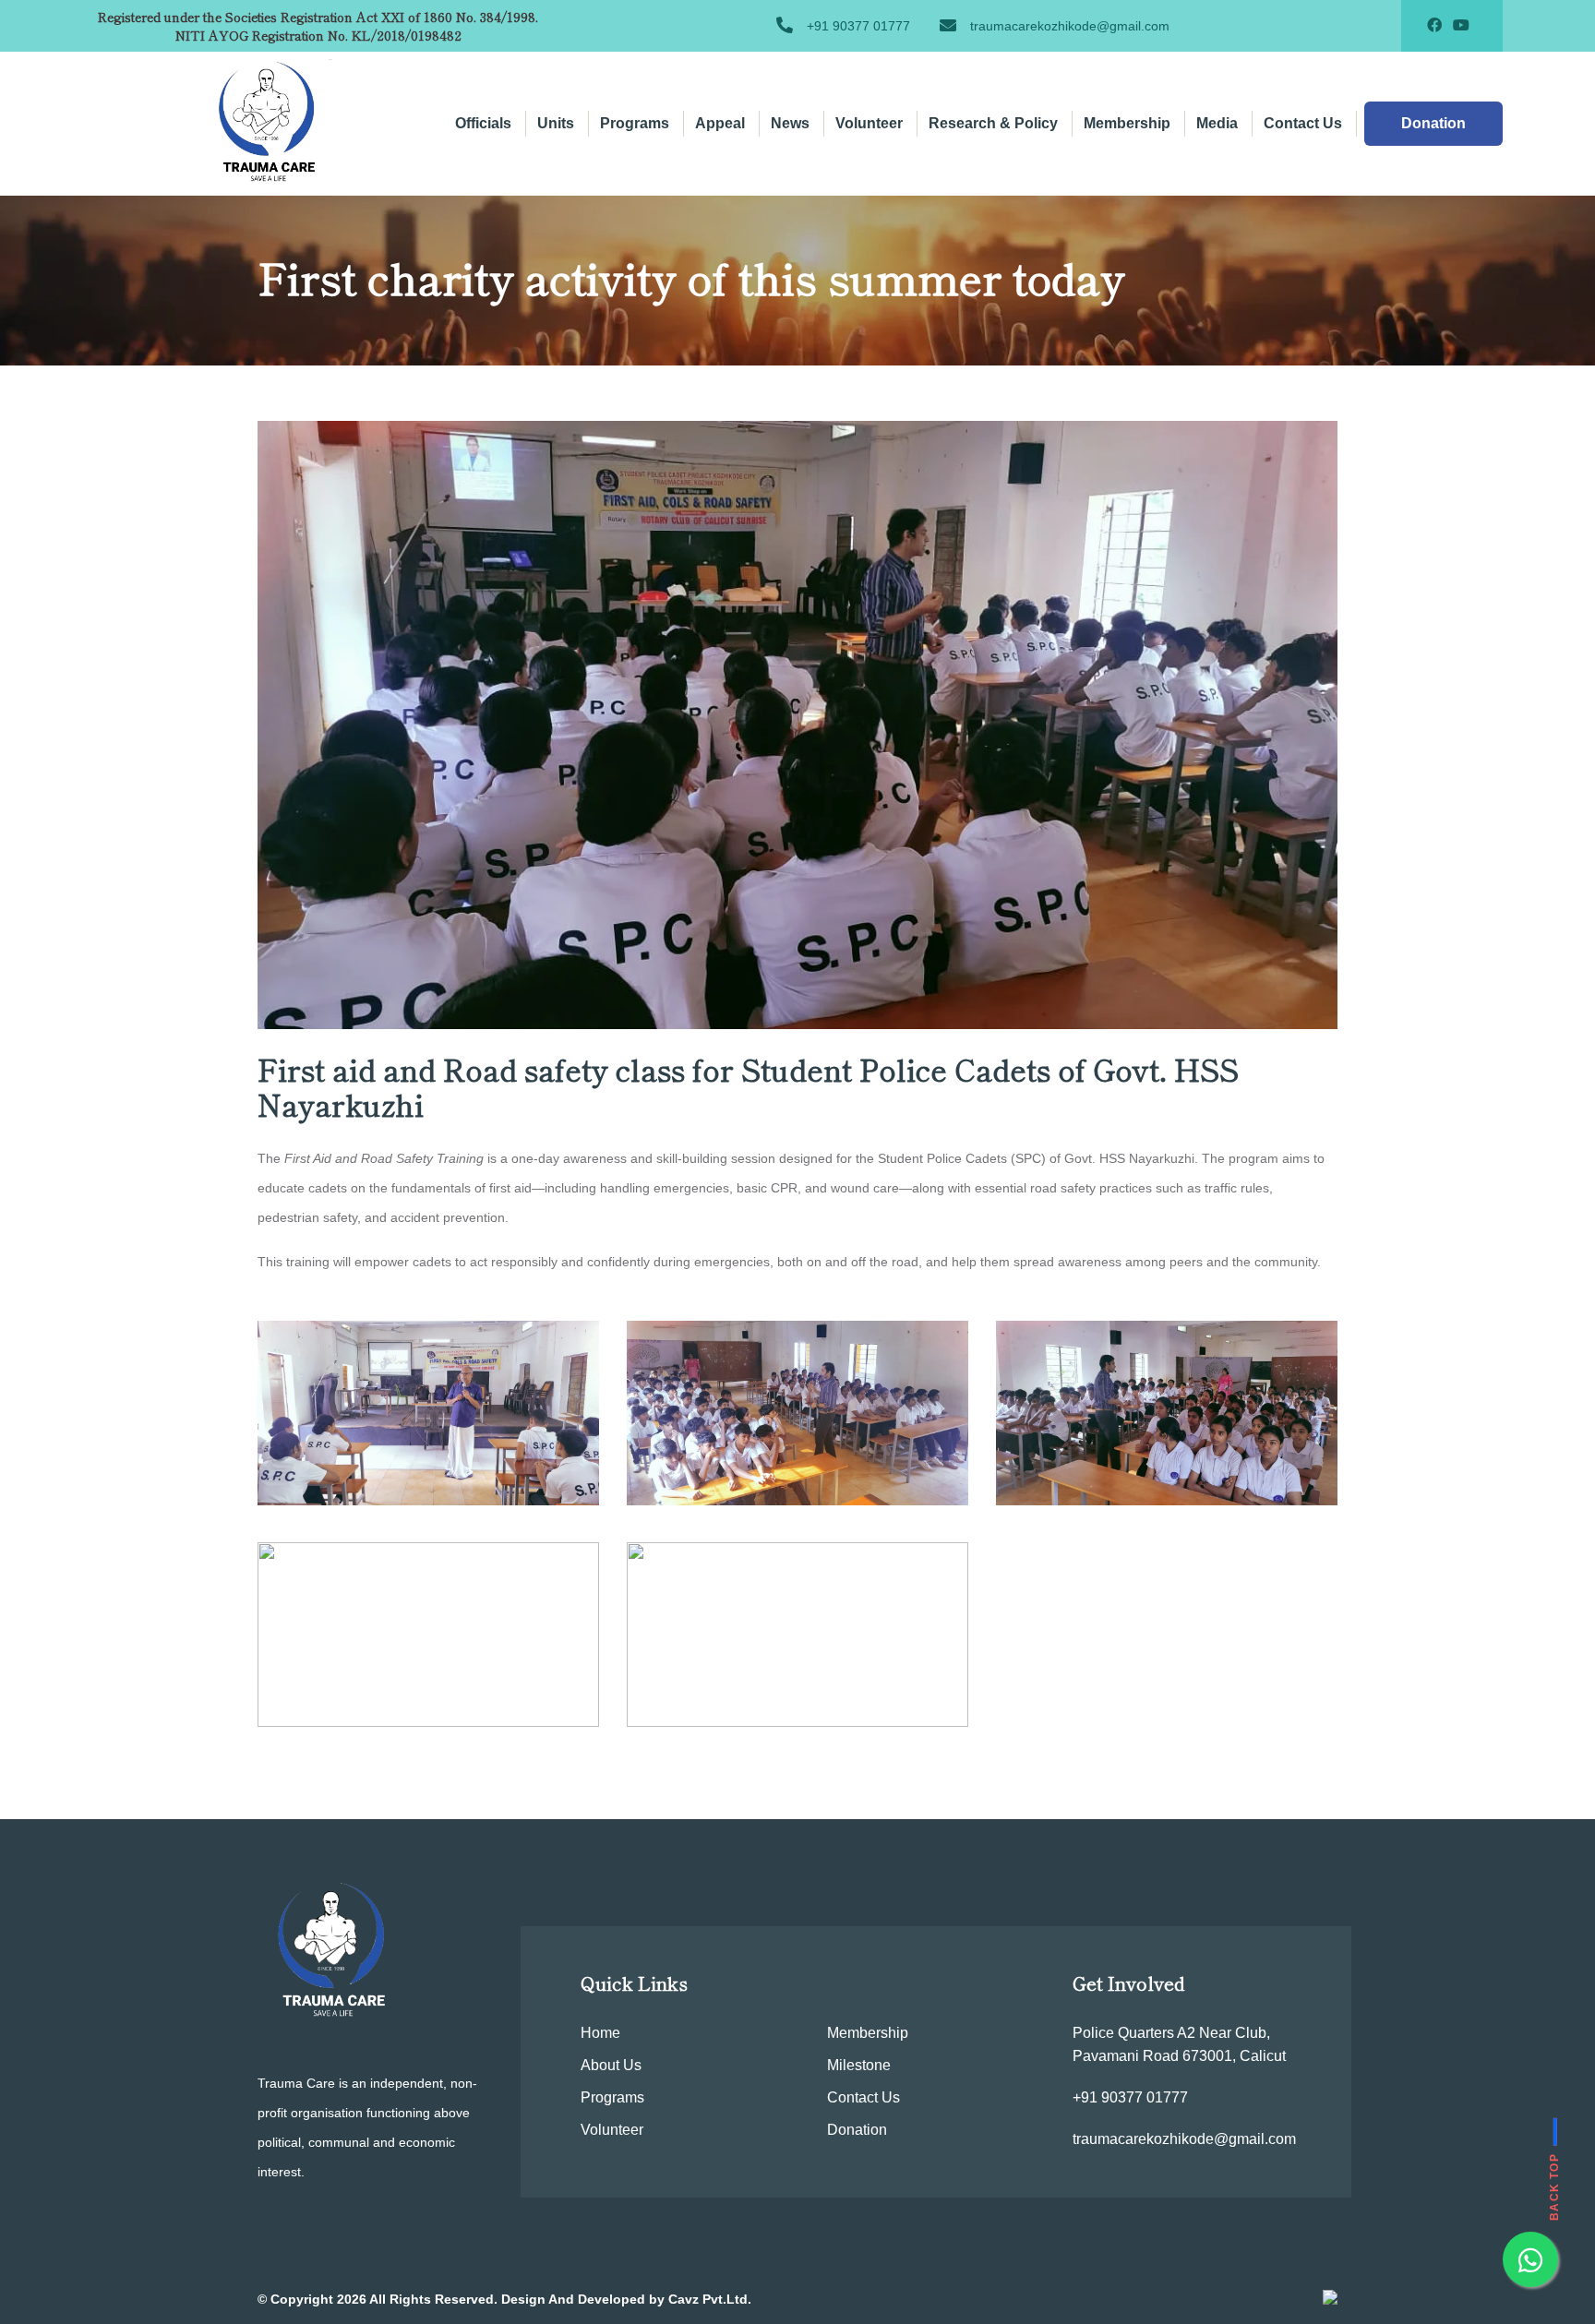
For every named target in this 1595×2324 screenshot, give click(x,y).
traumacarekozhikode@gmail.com (1070, 26)
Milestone (859, 2065)
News (790, 123)
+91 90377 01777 (858, 26)
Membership (1127, 123)
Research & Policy (993, 123)
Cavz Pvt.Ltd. (710, 2299)
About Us (611, 2065)
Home (600, 2033)
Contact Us (1303, 123)
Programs (635, 123)
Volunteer (869, 123)
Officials (483, 123)
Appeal (720, 123)
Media (1217, 123)
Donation (857, 2130)
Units (556, 123)
